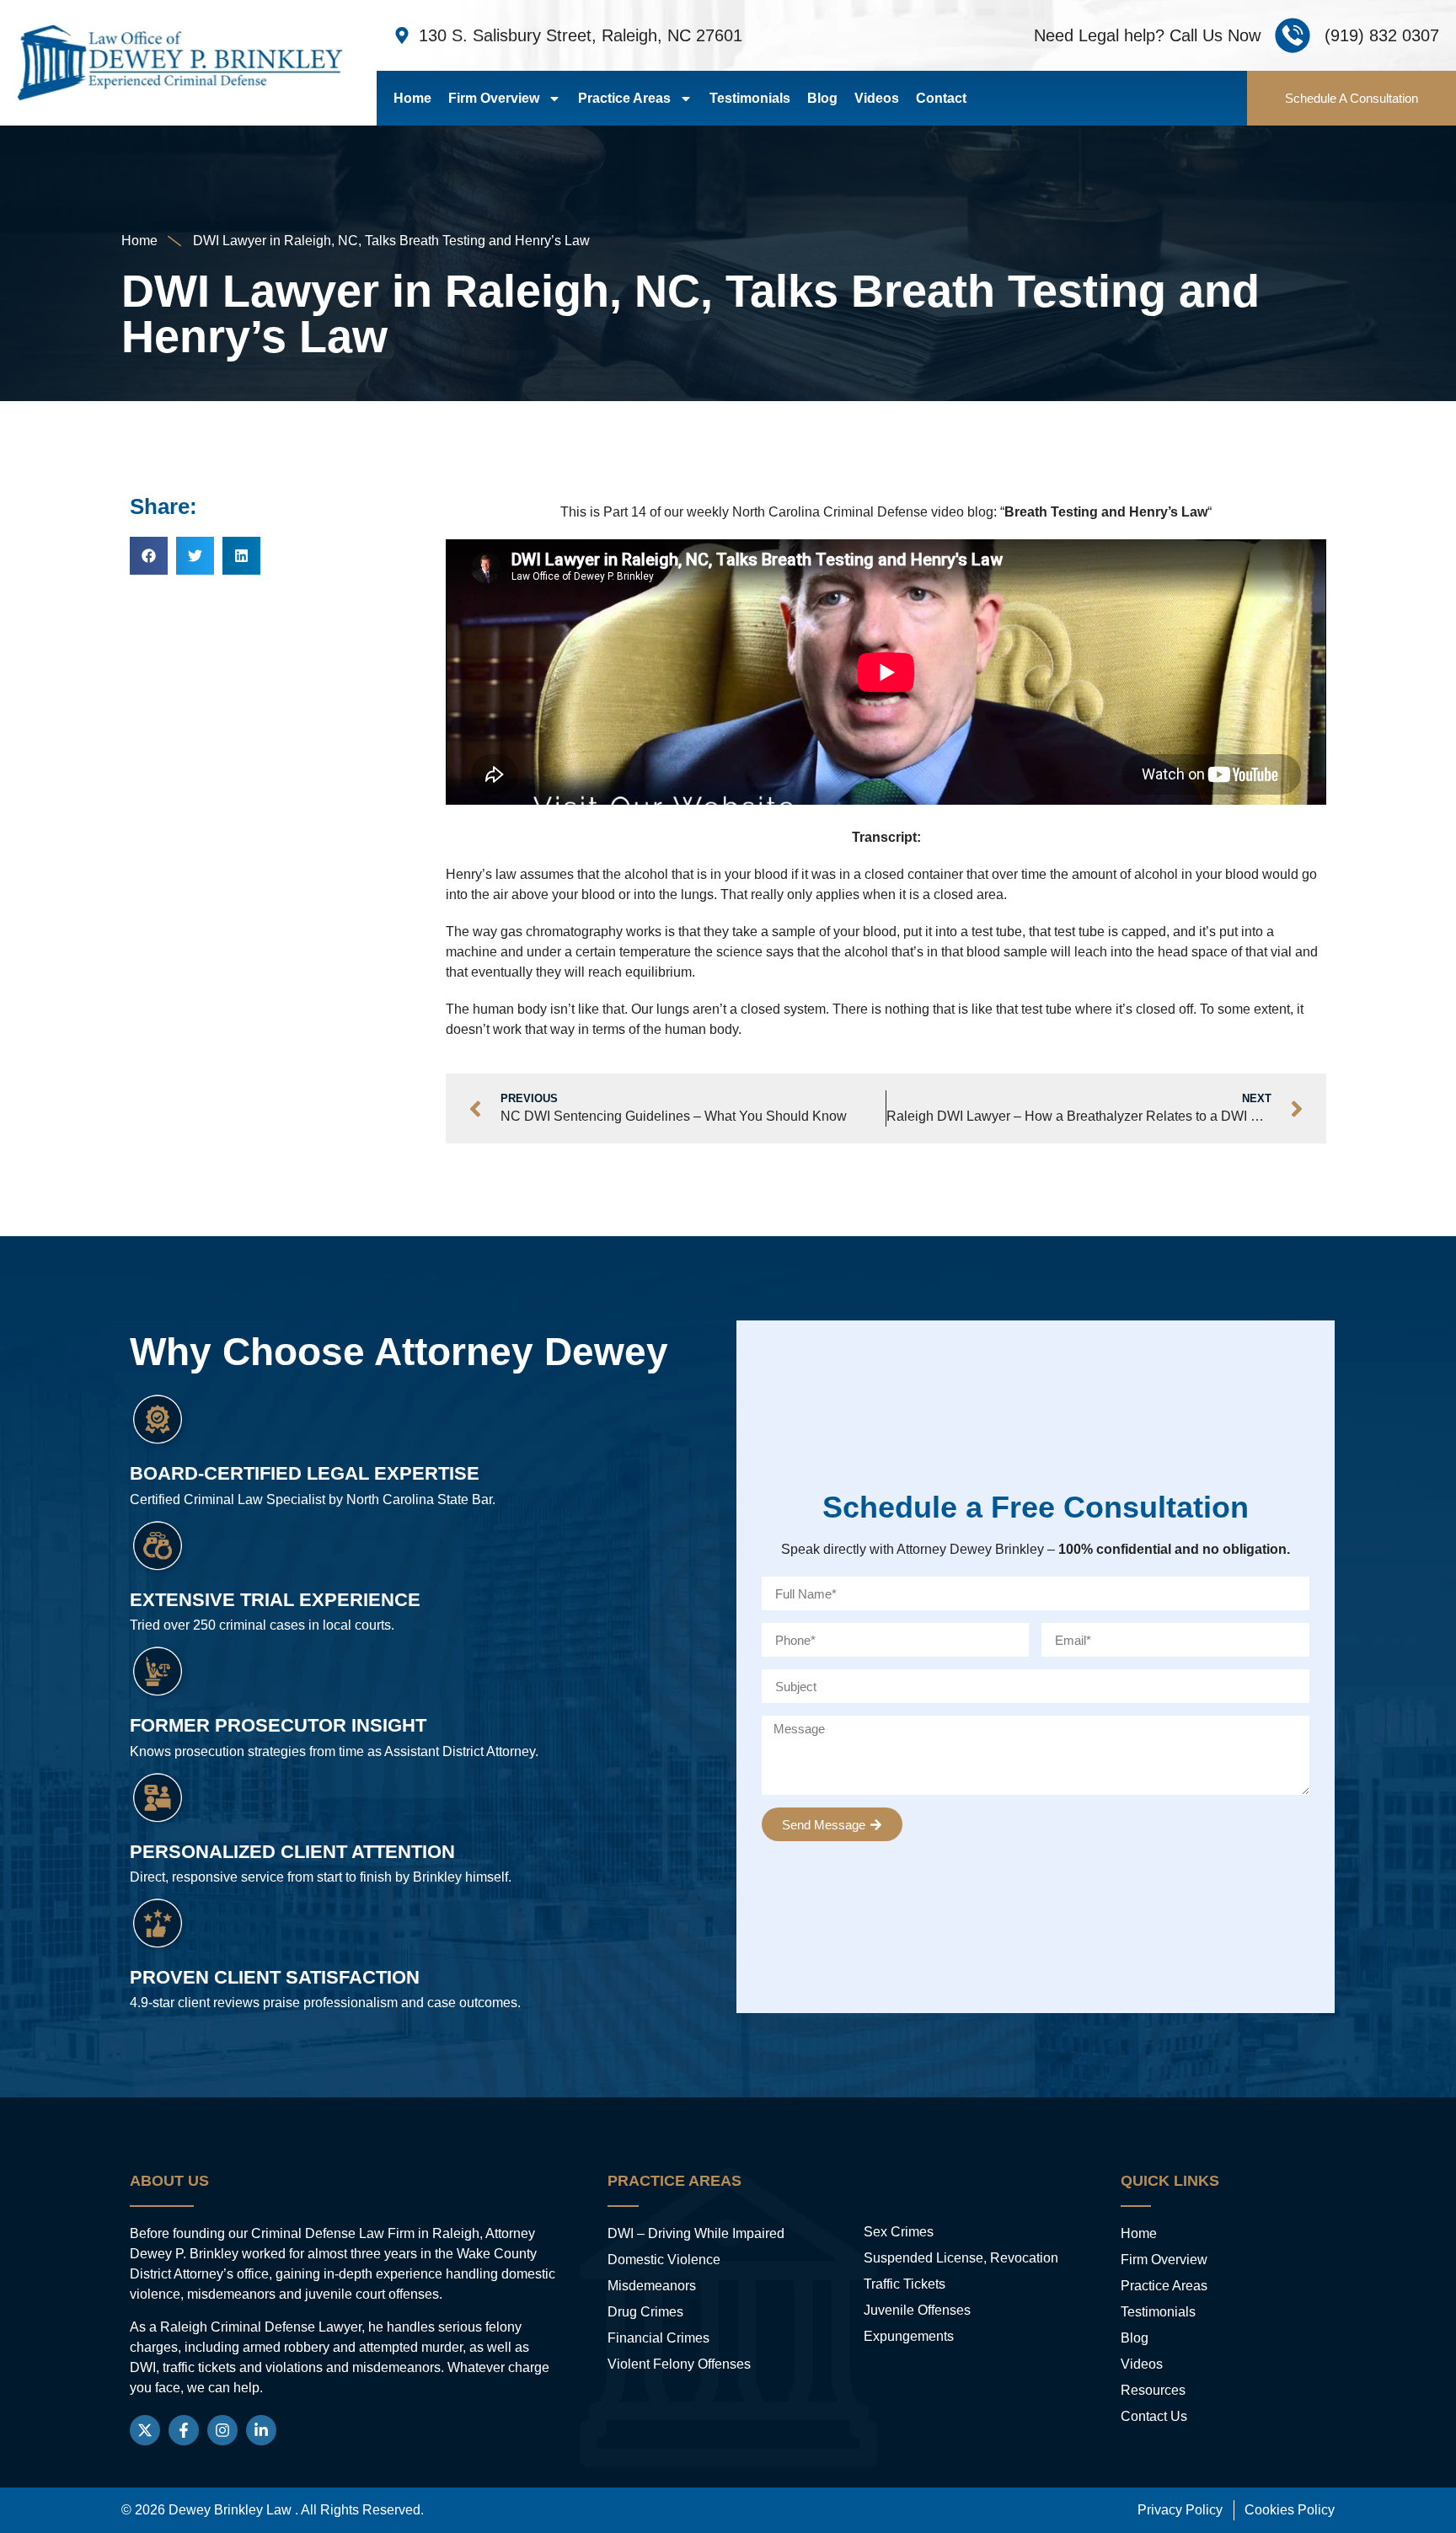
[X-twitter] (145, 2430)
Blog (822, 98)
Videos (877, 98)
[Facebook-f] (184, 2430)
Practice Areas (624, 98)
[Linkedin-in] (261, 2430)
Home (412, 98)
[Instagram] (222, 2430)
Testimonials (750, 98)
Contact (941, 98)
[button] (149, 556)
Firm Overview (494, 98)
